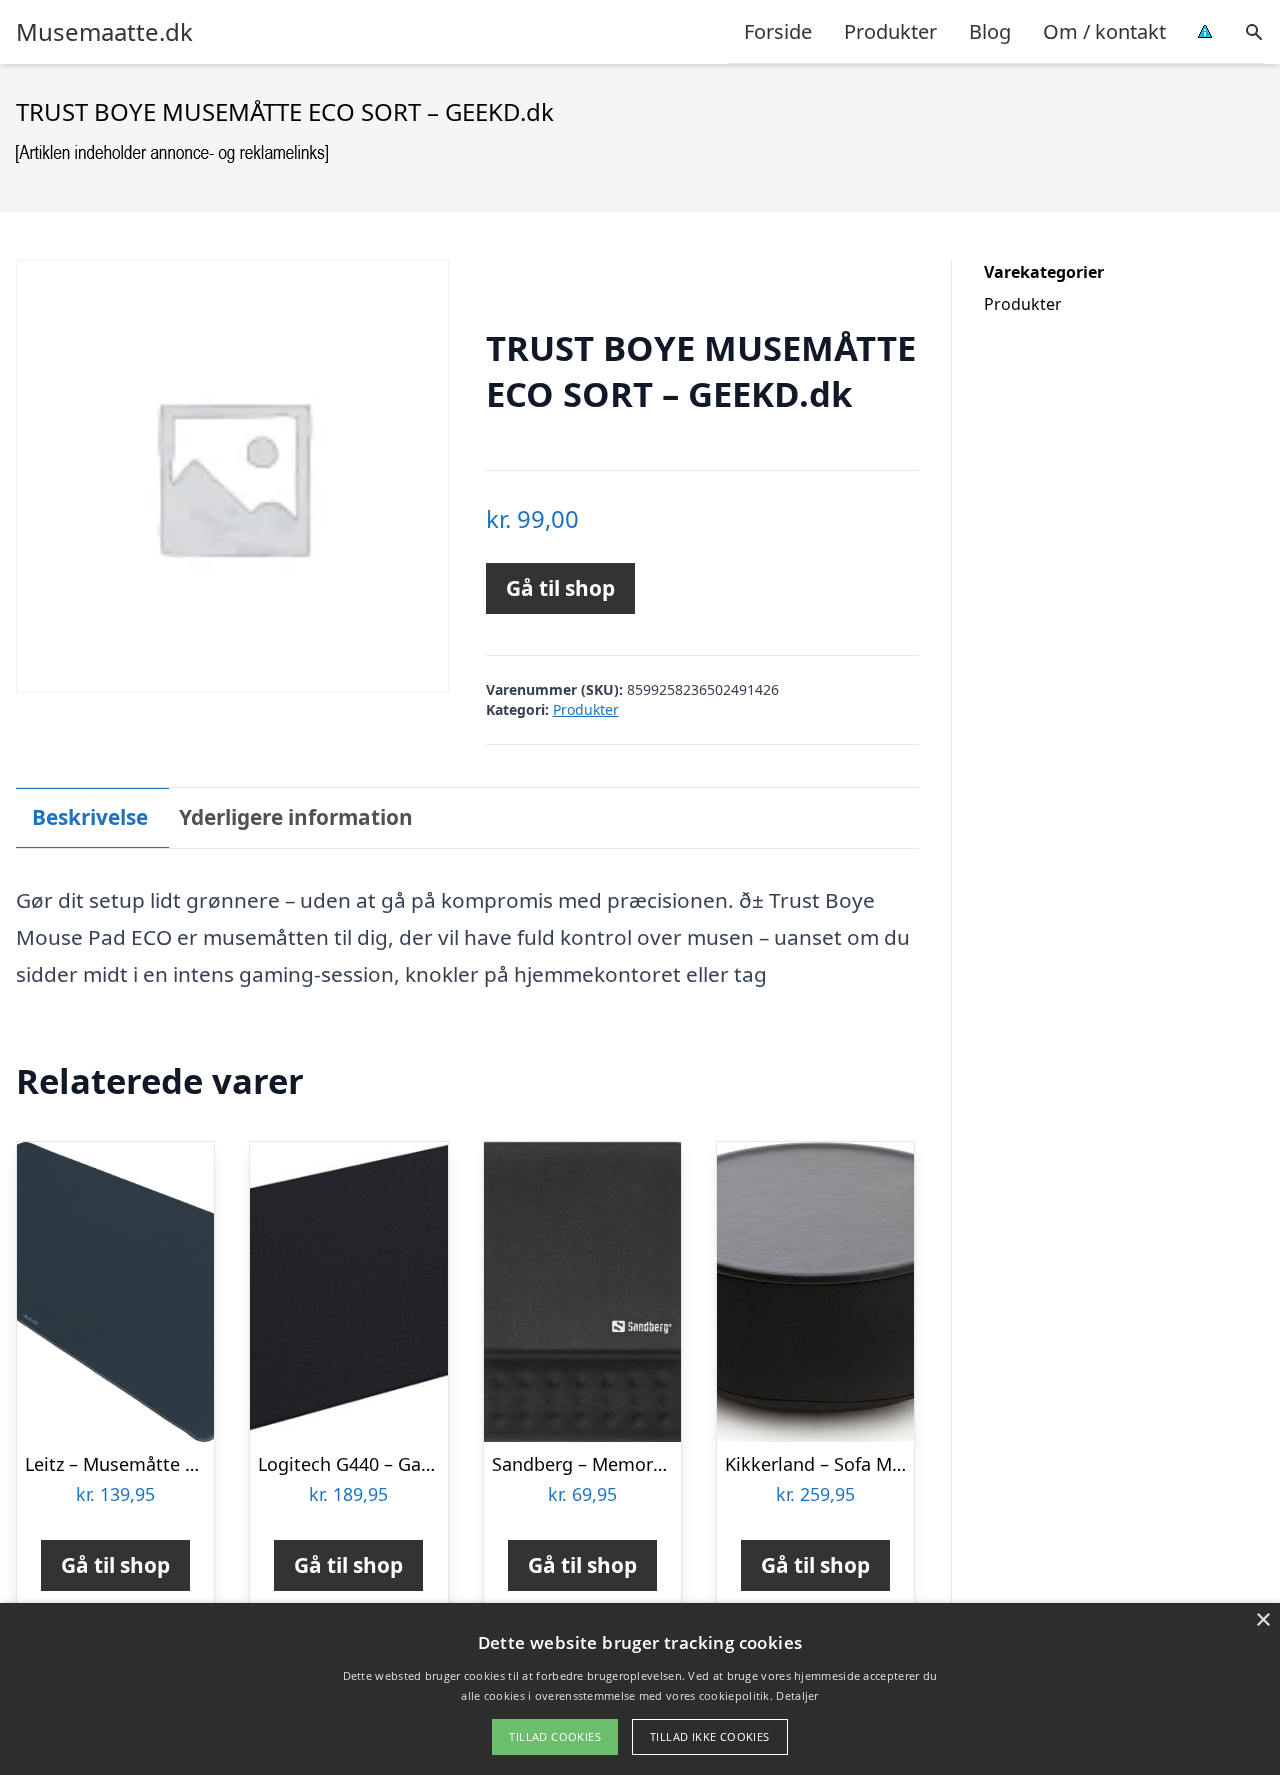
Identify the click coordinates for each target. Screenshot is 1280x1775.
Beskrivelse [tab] (90, 817)
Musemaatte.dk (104, 32)
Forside (778, 31)
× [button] (1262, 1620)
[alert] (640, 1689)
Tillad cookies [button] (555, 1736)
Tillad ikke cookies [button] (710, 1736)
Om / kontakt (1104, 31)
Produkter (890, 31)
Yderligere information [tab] (296, 817)
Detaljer (797, 1695)
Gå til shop (560, 588)
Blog (990, 31)
